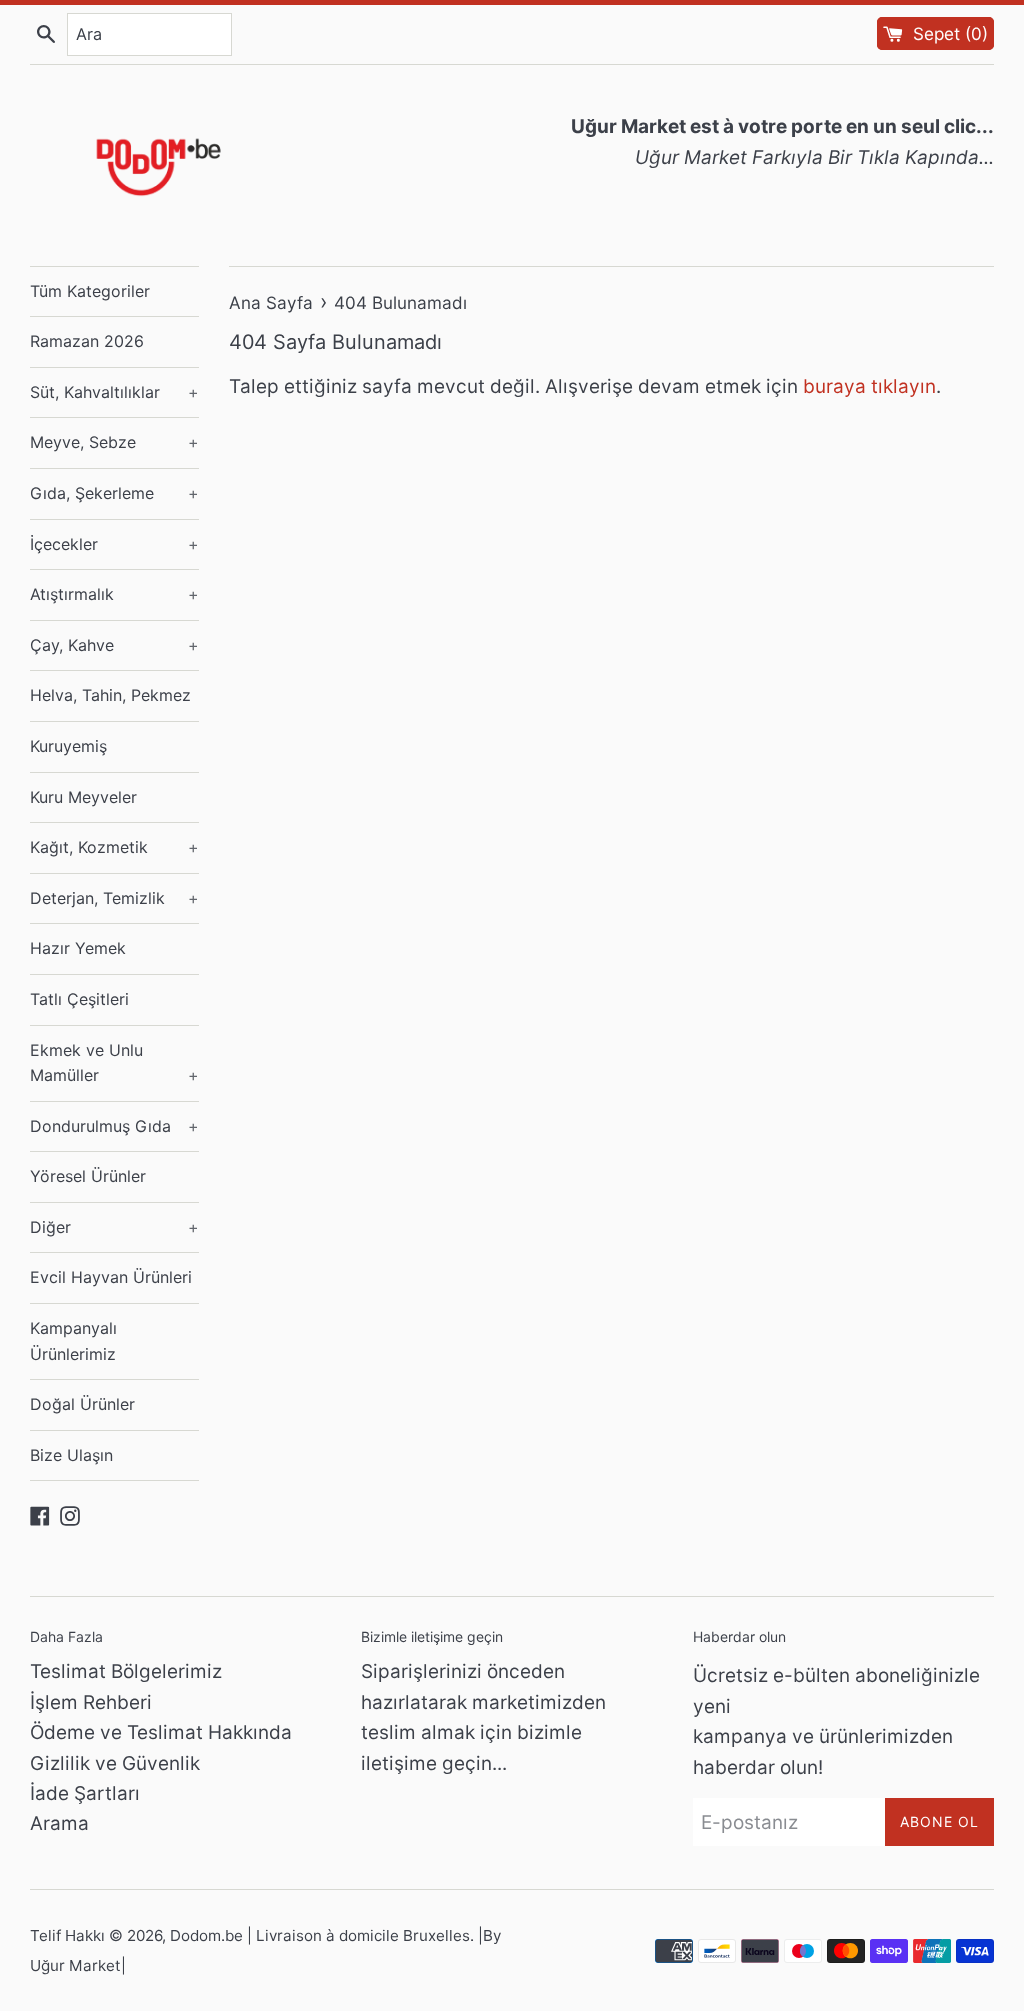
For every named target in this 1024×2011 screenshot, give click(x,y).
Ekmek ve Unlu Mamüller (114, 1063)
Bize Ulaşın (71, 1455)
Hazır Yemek (78, 948)
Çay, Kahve (114, 645)
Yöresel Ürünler (88, 1176)
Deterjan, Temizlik (114, 898)
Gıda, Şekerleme (114, 493)
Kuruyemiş (68, 746)
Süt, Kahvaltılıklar (114, 392)
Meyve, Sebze (114, 442)
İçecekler (114, 544)
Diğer (114, 1227)
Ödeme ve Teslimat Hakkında (161, 1732)
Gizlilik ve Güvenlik (115, 1763)
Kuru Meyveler (83, 797)
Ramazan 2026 (87, 341)
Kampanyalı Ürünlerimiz (73, 1341)
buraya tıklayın (869, 386)
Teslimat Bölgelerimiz (126, 1671)
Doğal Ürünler (82, 1404)
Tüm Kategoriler (90, 291)
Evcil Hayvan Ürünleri (111, 1277)
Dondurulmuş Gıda (114, 1126)
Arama (59, 1823)
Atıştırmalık (114, 594)
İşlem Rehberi (91, 1702)
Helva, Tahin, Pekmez (110, 695)
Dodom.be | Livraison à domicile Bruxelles (320, 1935)
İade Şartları (85, 1793)
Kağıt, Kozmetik (114, 847)
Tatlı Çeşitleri (79, 999)
